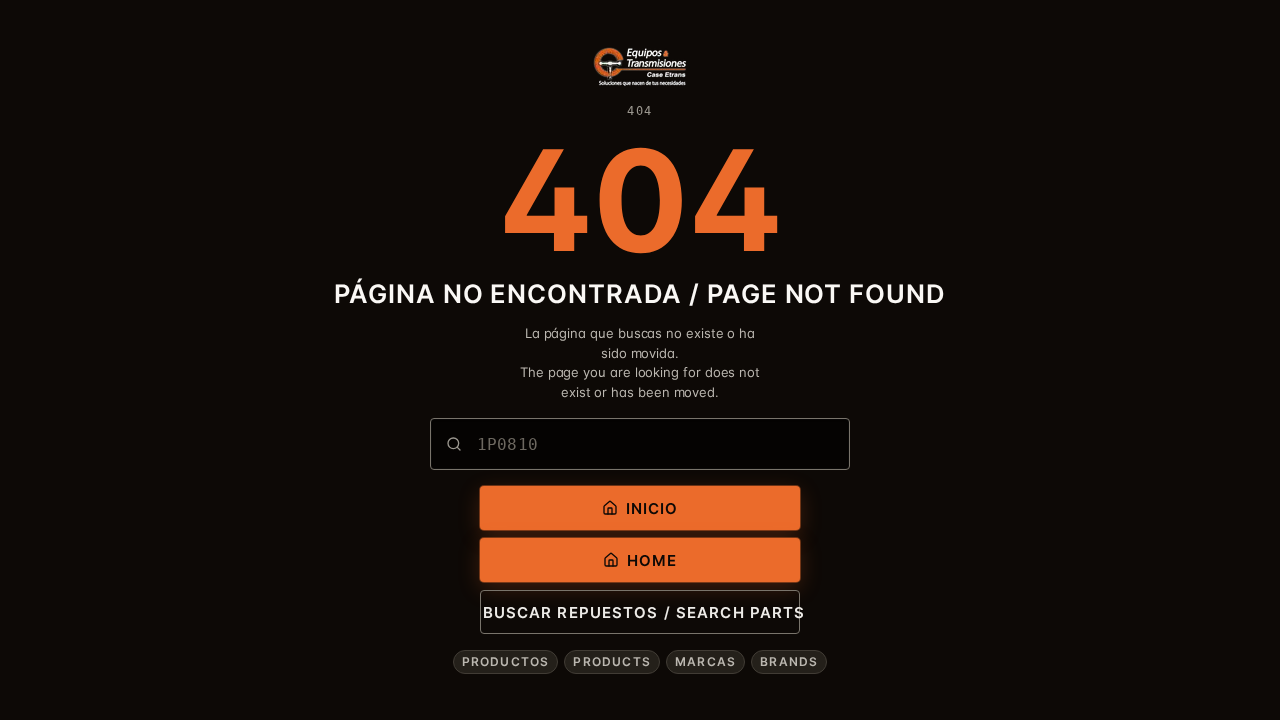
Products (612, 661)
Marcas (705, 661)
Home (652, 560)
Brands (789, 661)
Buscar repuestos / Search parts (641, 612)
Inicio (652, 508)
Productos (506, 661)
